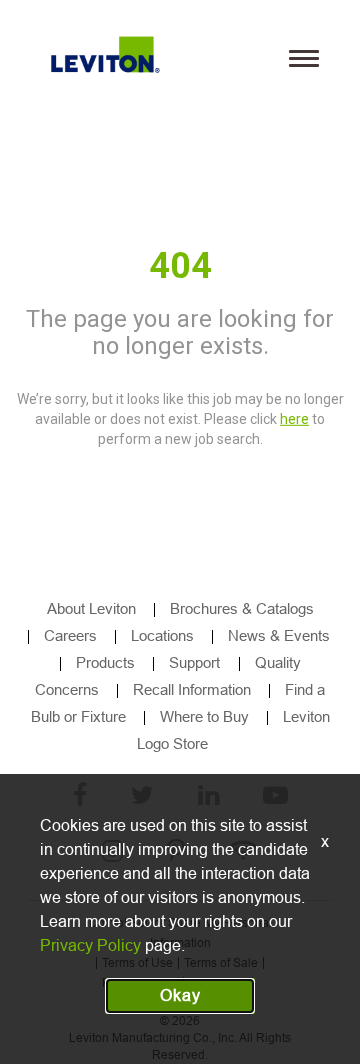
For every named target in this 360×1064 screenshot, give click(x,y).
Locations (162, 635)
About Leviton (91, 608)
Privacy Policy (90, 945)
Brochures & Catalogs (242, 608)
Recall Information (192, 689)
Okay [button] (180, 995)
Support (196, 662)
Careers (70, 635)
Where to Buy (204, 716)
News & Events (279, 635)
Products (105, 662)
